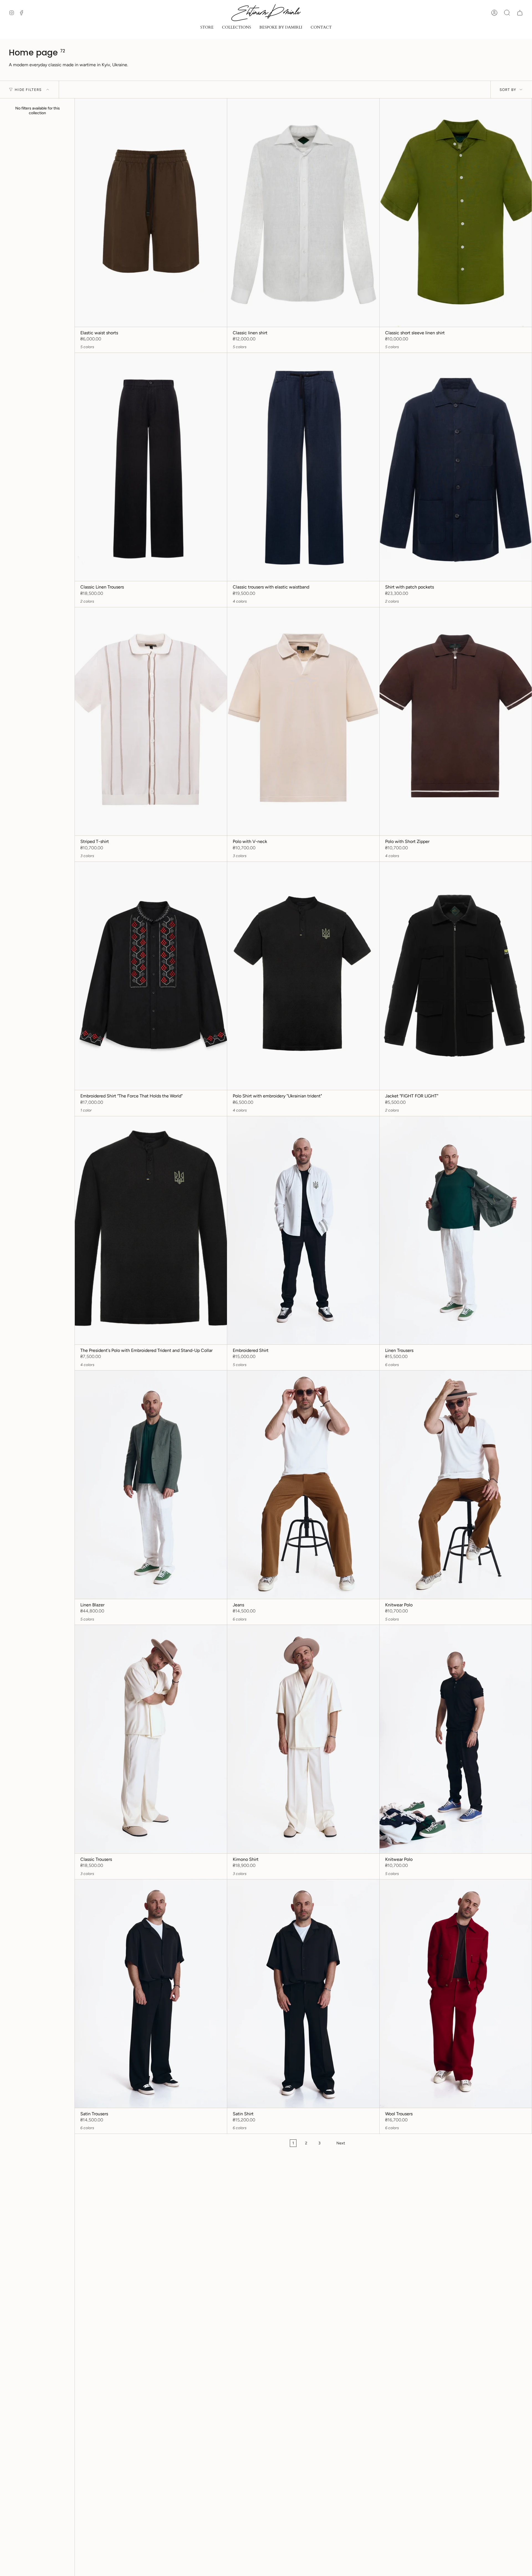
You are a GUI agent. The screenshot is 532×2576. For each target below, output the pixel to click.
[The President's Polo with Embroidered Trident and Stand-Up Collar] (151, 1230)
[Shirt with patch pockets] (456, 467)
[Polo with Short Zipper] (456, 722)
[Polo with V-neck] (303, 722)
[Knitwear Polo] (456, 1485)
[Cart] (520, 13)
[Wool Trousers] (456, 1994)
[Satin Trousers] (151, 1994)
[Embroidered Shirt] (303, 1230)
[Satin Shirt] (303, 1994)
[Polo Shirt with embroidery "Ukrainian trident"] (303, 976)
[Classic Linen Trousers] (151, 467)
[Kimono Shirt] (303, 1739)
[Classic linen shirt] (303, 213)
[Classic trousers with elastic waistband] (303, 467)
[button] (207, 28)
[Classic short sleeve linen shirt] (456, 213)
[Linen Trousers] (456, 1230)
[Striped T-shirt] (151, 722)
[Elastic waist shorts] (151, 213)
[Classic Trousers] (151, 1739)
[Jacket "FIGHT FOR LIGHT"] (456, 976)
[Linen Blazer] (151, 1485)
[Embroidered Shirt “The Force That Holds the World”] (151, 976)
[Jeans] (303, 1485)
